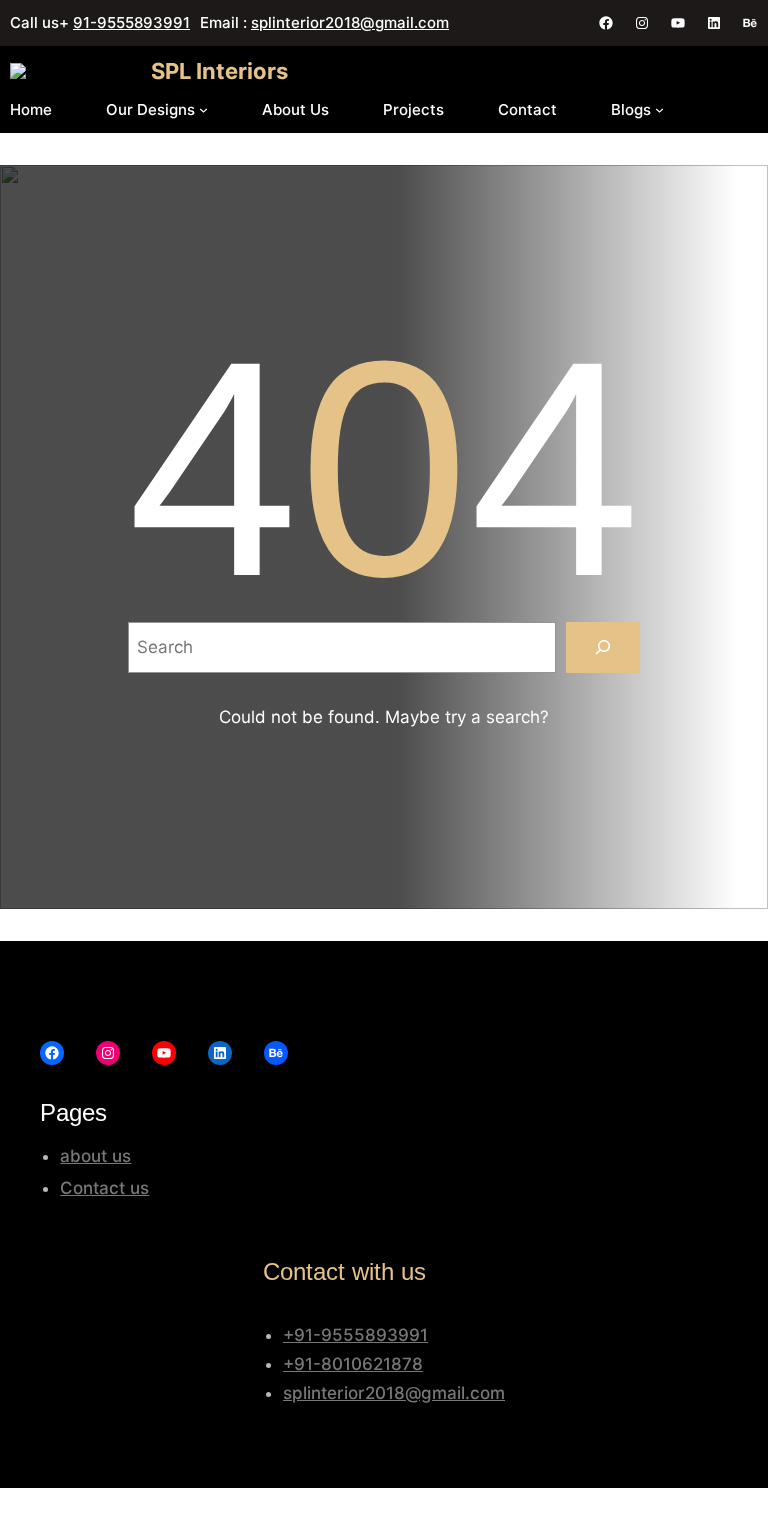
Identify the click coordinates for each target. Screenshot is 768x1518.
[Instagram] (642, 23)
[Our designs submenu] (203, 109)
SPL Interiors (219, 71)
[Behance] (750, 23)
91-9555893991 (131, 22)
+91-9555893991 (355, 1335)
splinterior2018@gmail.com (350, 22)
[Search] (602, 647)
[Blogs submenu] (659, 109)
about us (95, 1156)
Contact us (104, 1188)
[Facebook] (606, 23)
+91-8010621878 (353, 1364)
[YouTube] (678, 23)
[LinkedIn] (714, 23)
